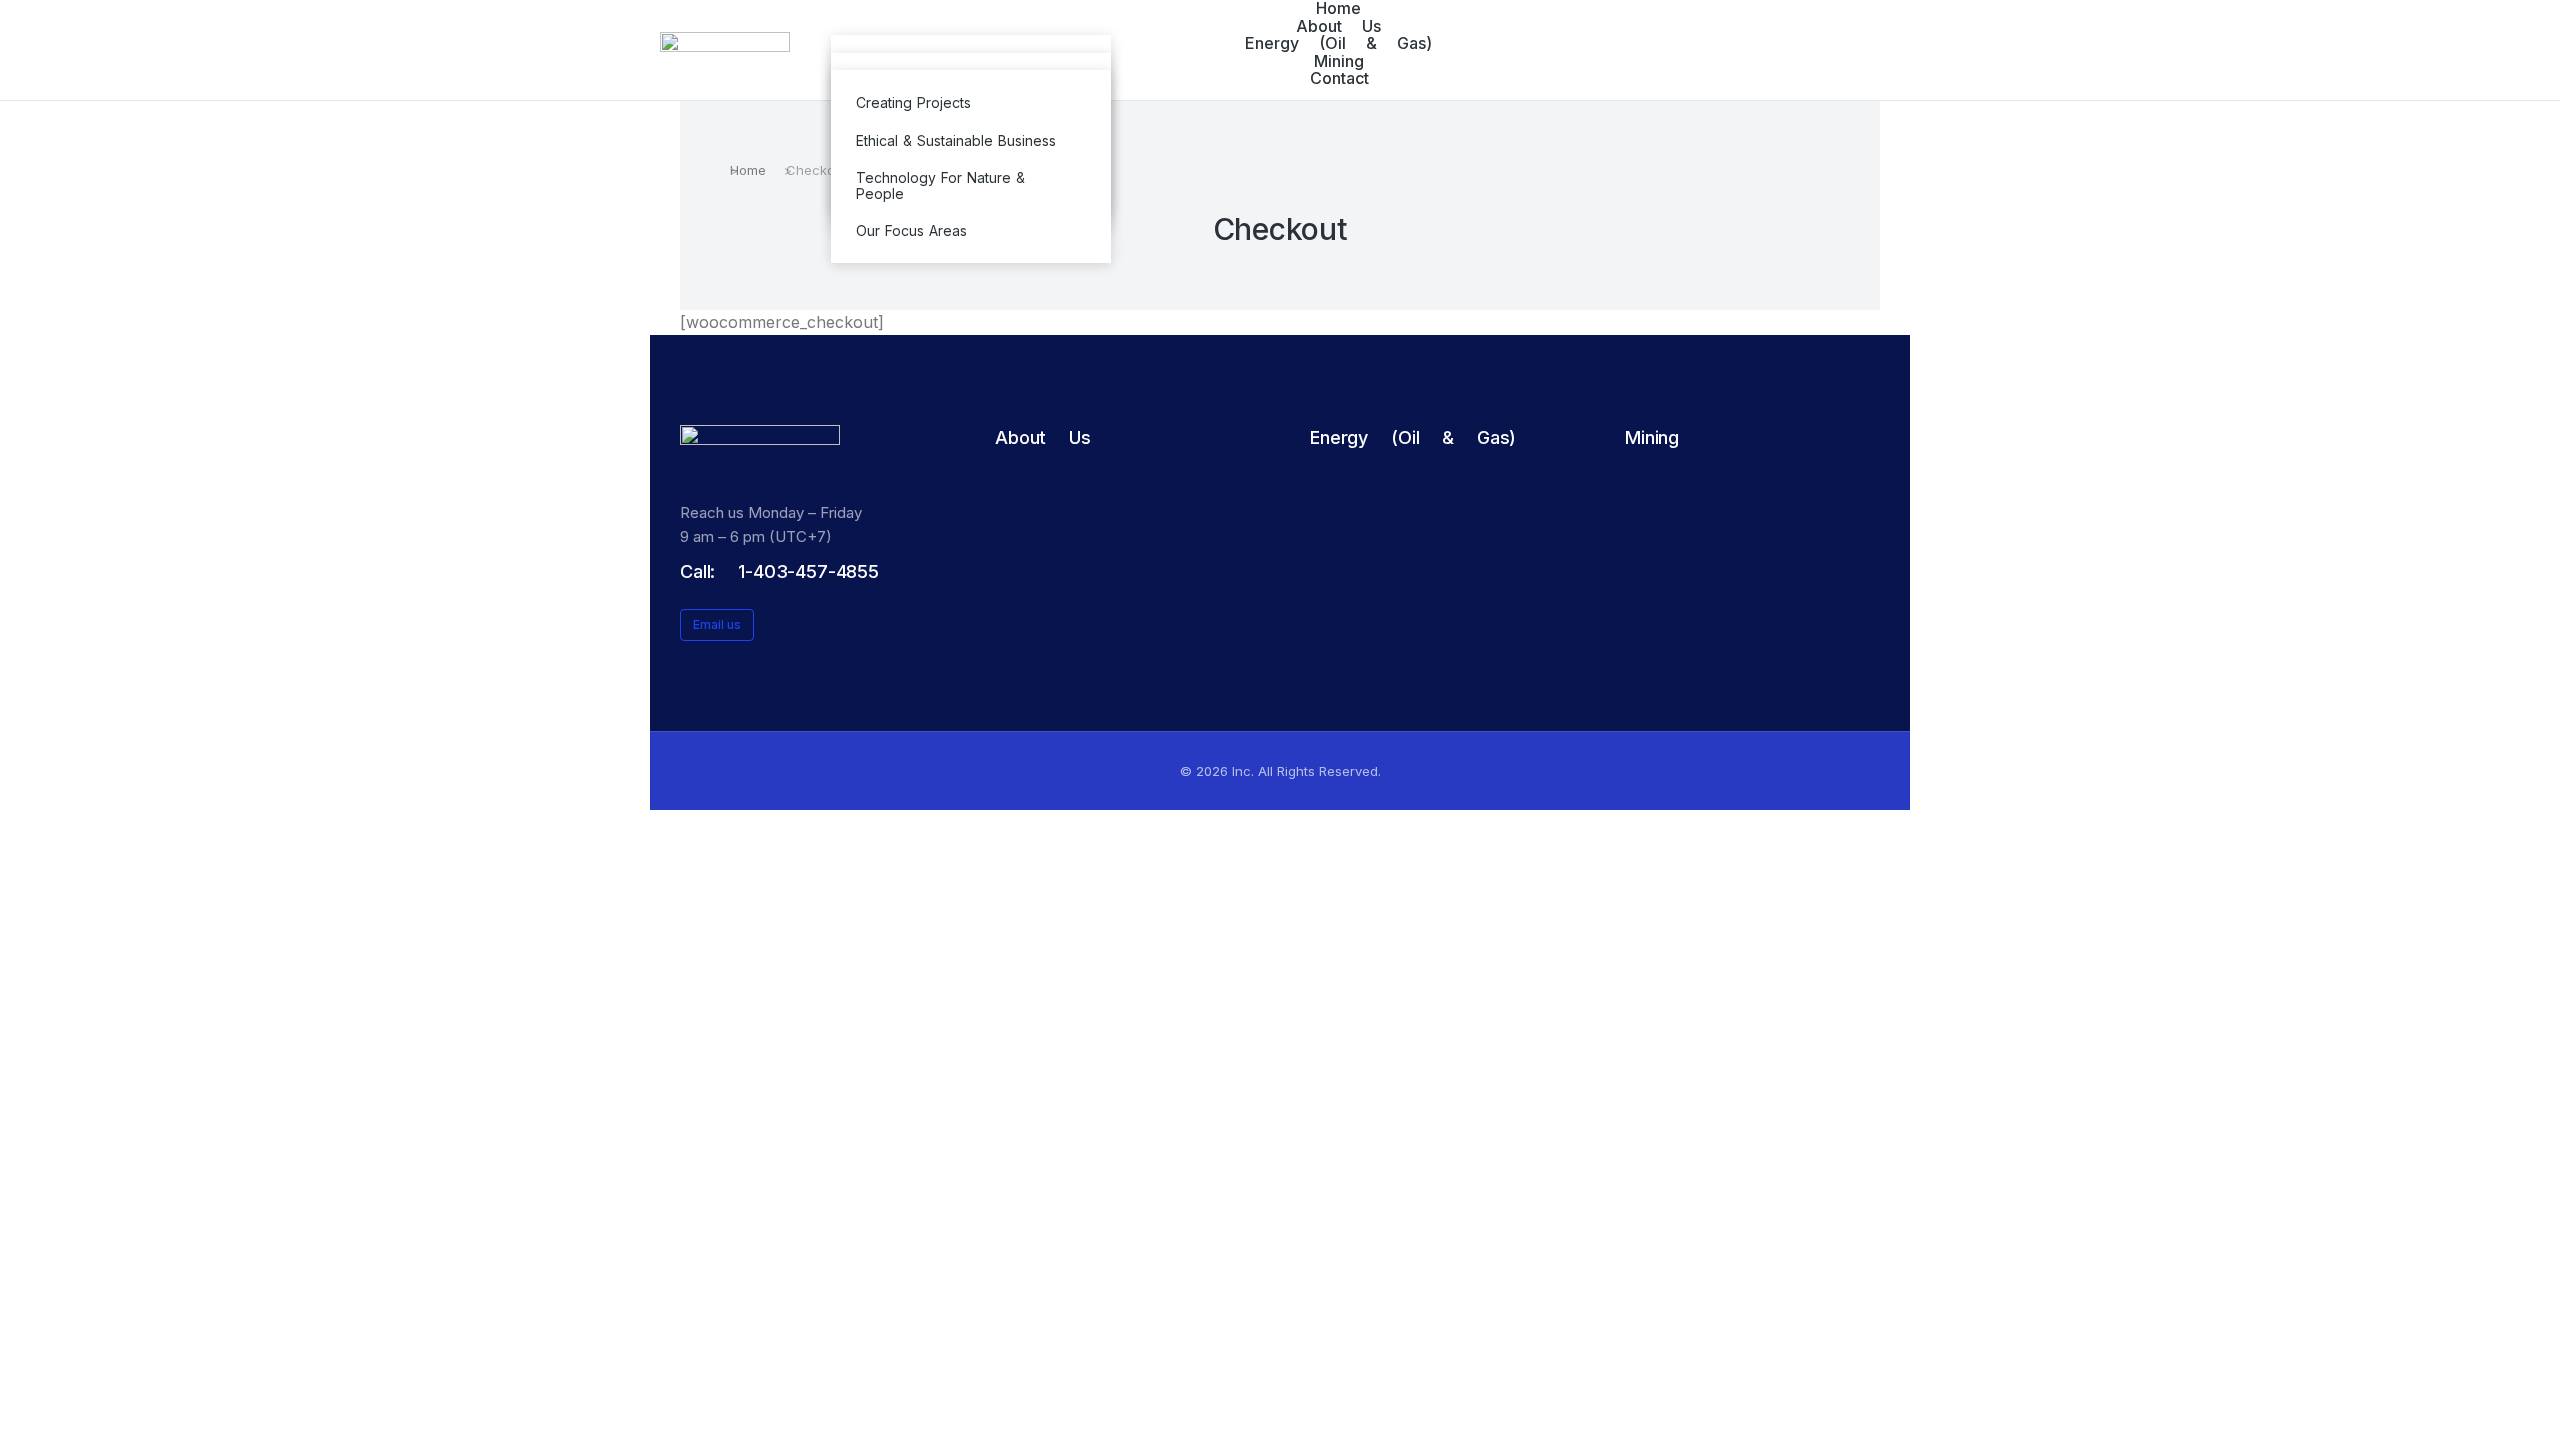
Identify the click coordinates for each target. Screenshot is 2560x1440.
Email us (717, 624)
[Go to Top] (2530, 1410)
